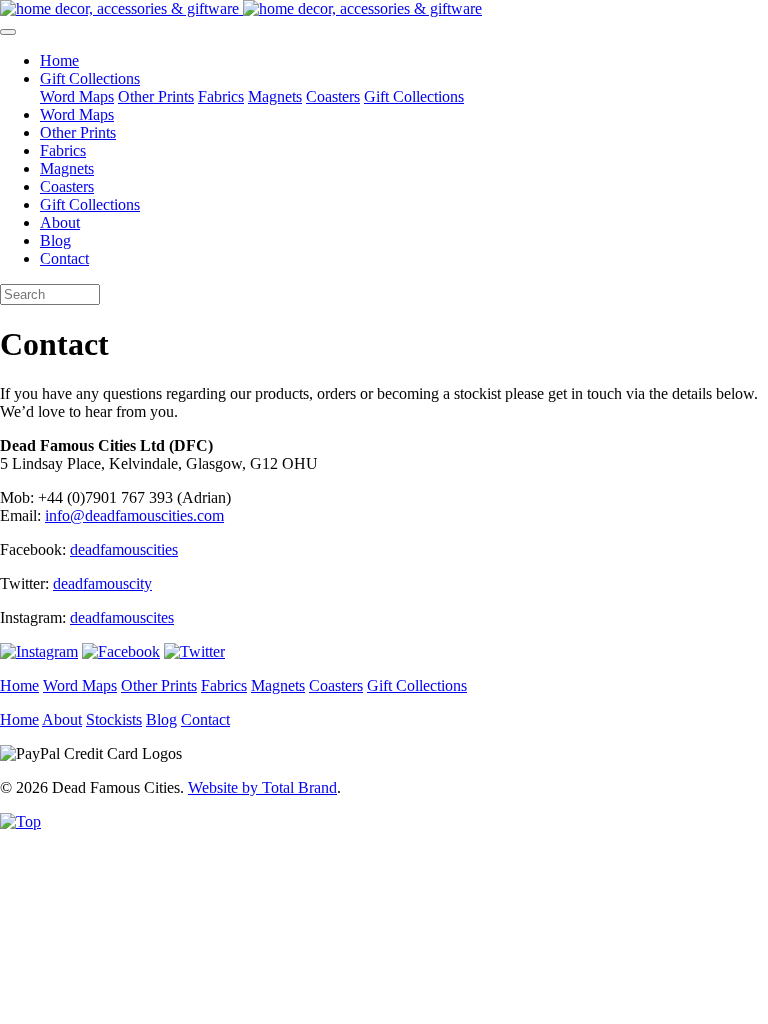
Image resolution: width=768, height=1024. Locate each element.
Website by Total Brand (262, 787)
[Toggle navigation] (8, 32)
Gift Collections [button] (90, 78)
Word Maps (77, 96)
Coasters (333, 96)
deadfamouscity (102, 583)
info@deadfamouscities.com (134, 515)
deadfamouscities (124, 549)
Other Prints (156, 96)
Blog (55, 240)
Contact (64, 258)
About (60, 222)
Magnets (275, 96)
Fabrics (221, 96)
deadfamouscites (122, 617)
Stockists (114, 719)
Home (59, 60)
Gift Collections (414, 96)
